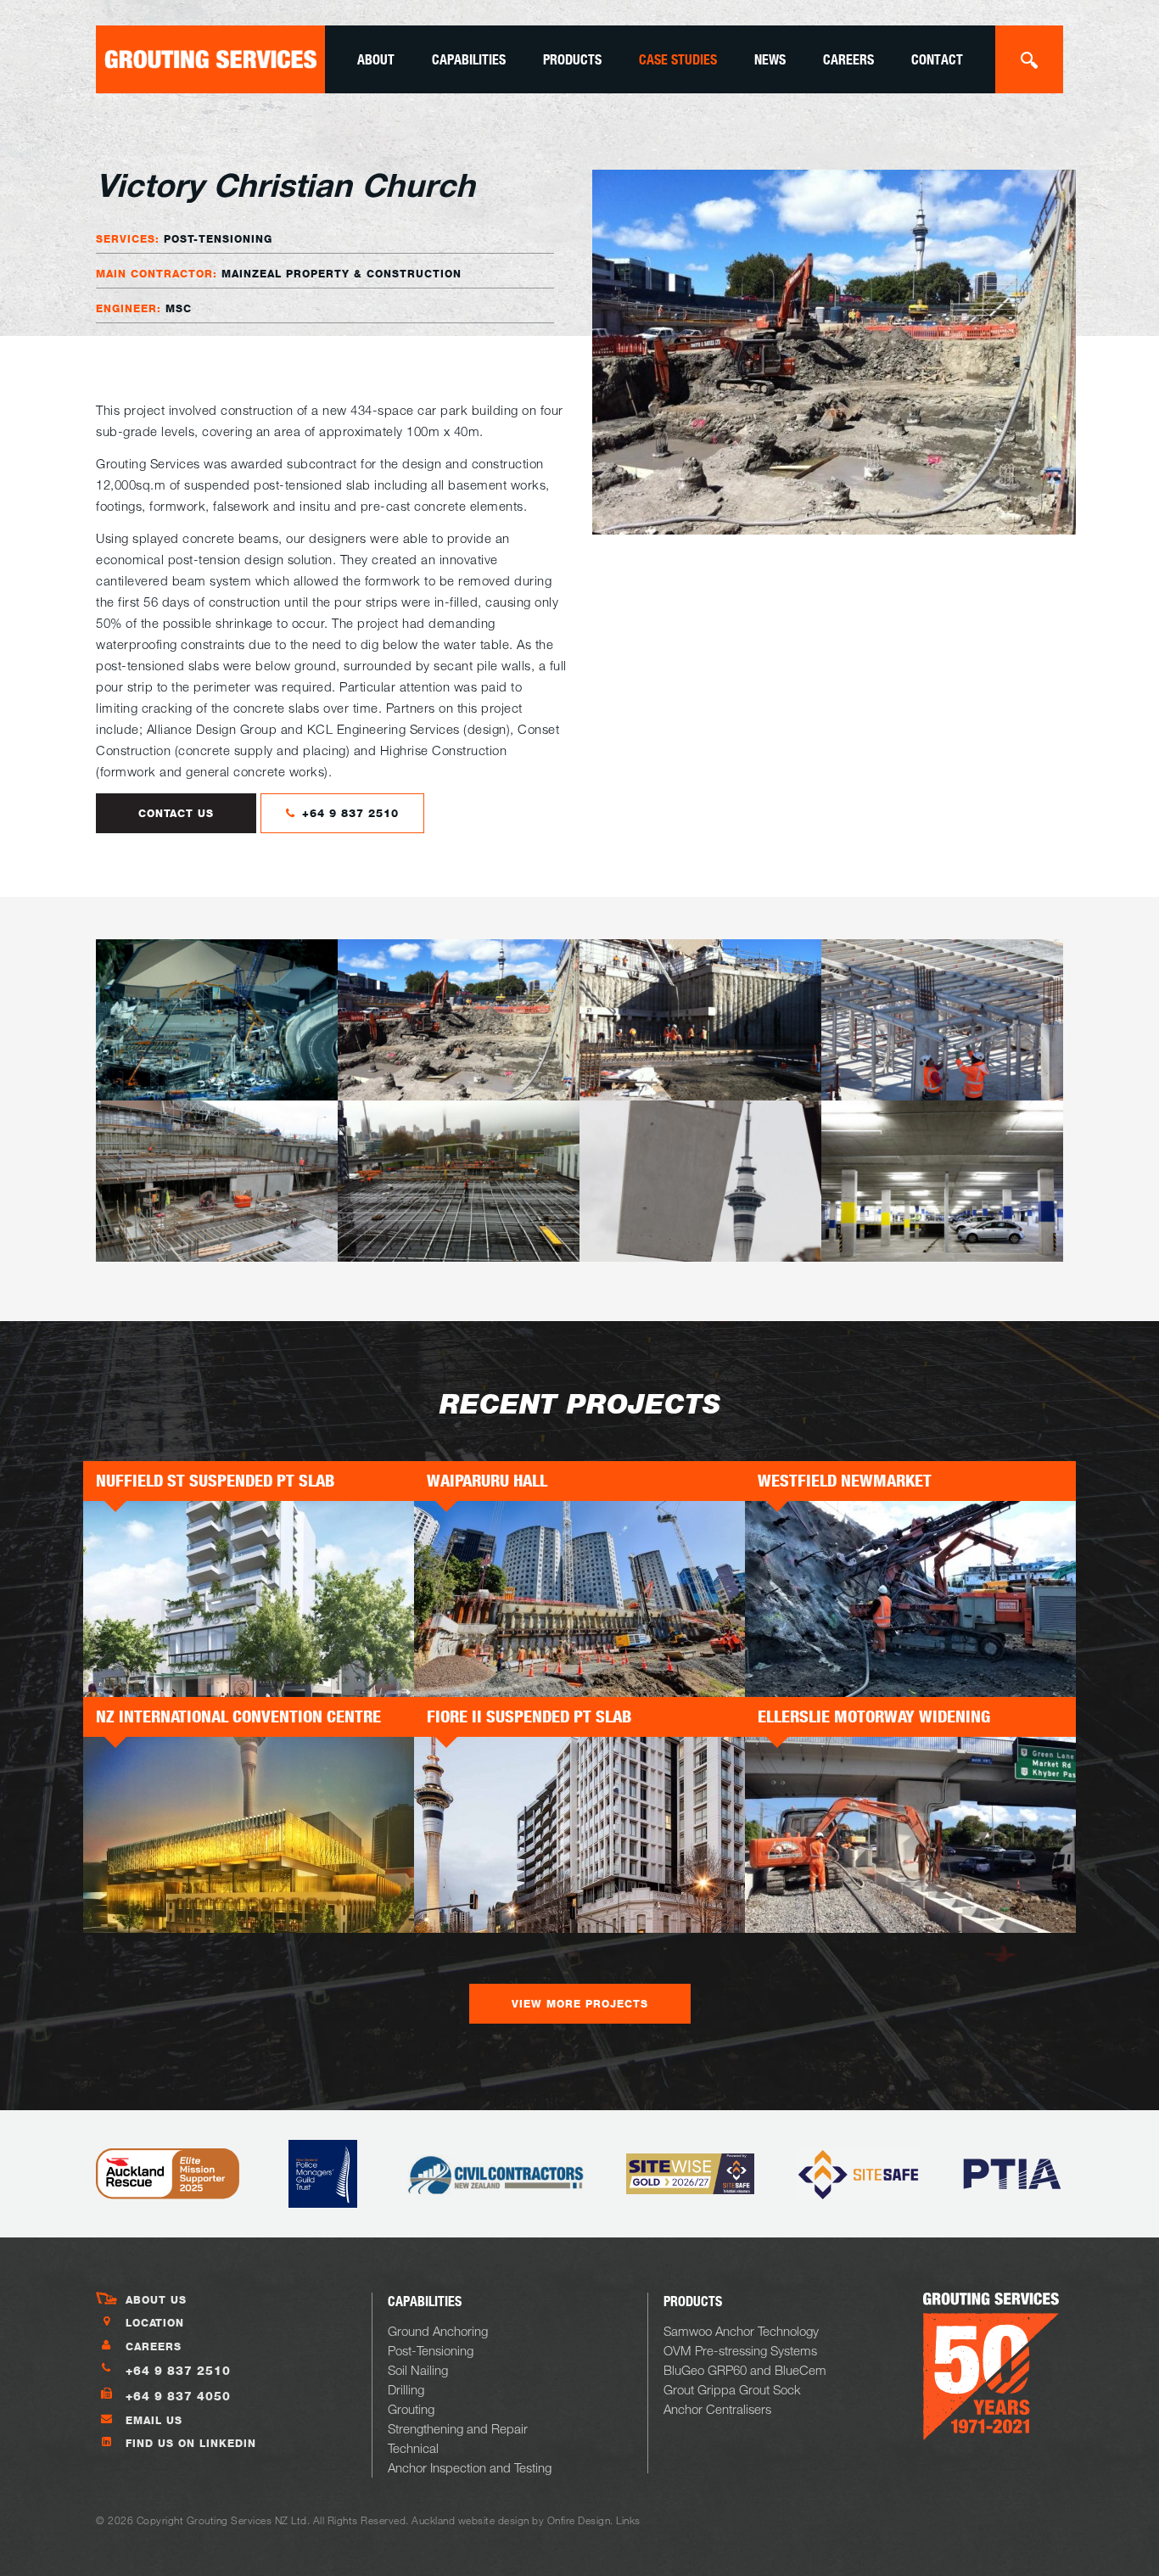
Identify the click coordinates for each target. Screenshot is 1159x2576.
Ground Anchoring (438, 2331)
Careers (848, 59)
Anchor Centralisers (717, 2409)
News (770, 59)
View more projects (580, 2004)
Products (572, 59)
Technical (413, 2448)
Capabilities (469, 59)
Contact (937, 59)
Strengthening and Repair (458, 2428)
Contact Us (176, 813)
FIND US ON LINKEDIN (191, 2443)
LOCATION (155, 2323)
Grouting (411, 2409)
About (376, 59)
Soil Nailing (418, 2370)
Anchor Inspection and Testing (470, 2467)
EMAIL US (154, 2420)
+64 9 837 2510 (348, 813)
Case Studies (678, 59)
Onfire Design (579, 2520)
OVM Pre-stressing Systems (740, 2350)
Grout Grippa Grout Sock (732, 2389)
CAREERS (154, 2346)
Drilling (406, 2389)
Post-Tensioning (431, 2350)
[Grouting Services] (210, 59)
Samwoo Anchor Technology (741, 2331)
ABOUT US (156, 2300)
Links (628, 2520)
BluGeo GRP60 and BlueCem (745, 2370)
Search (1029, 59)
